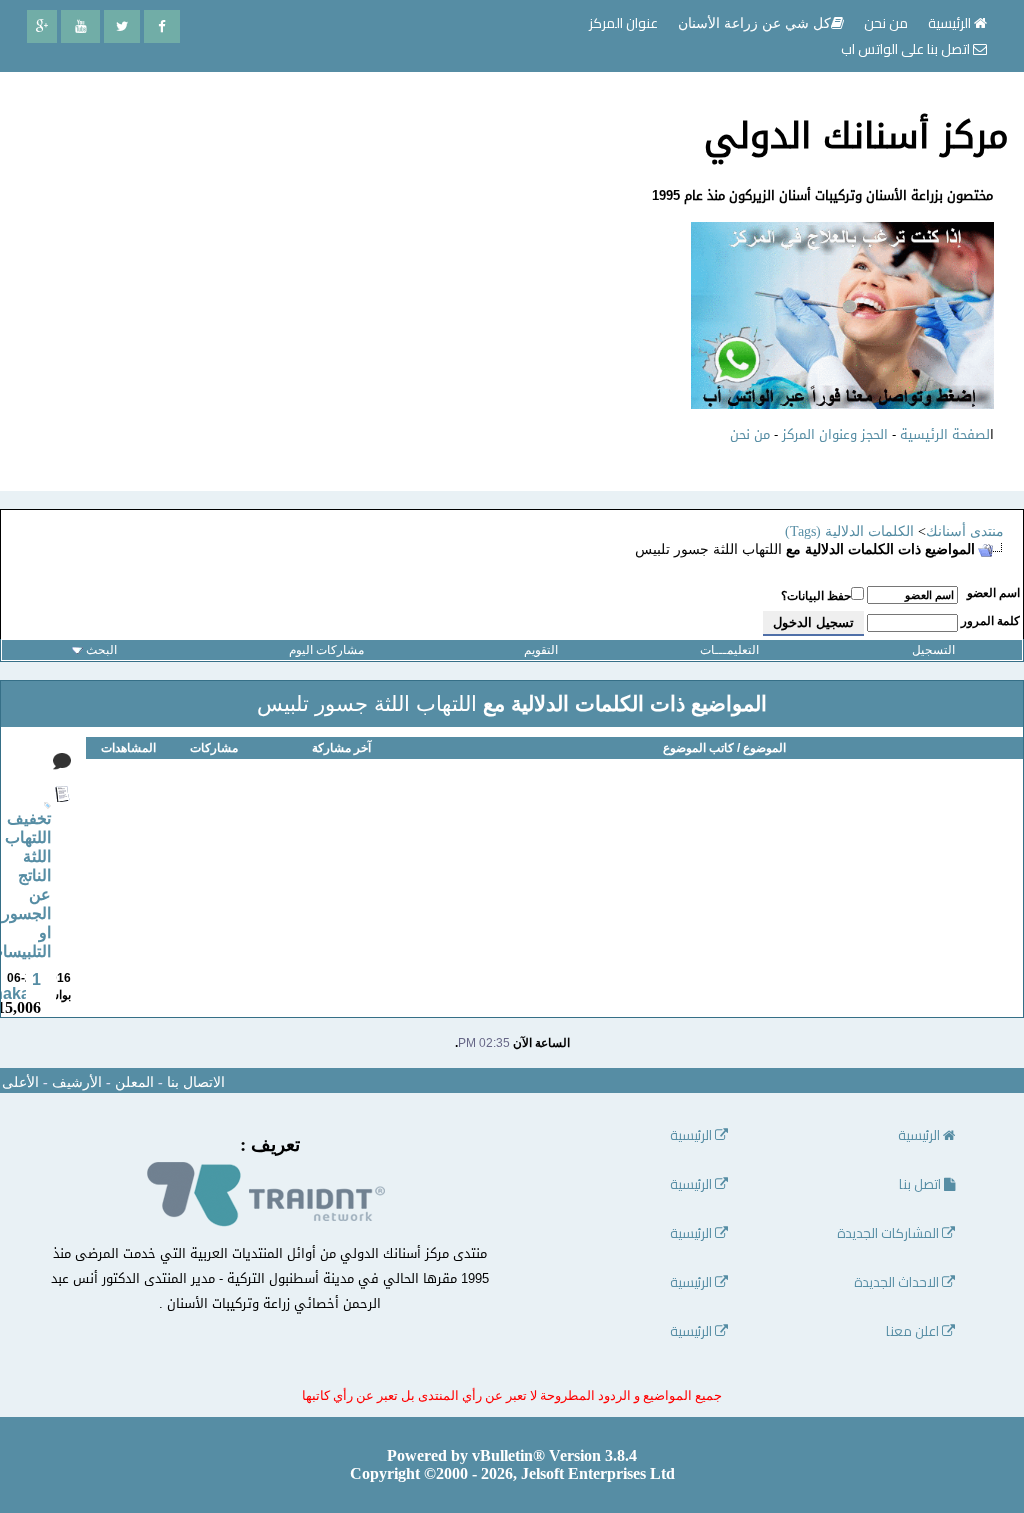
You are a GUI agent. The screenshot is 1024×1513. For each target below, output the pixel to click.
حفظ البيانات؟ (816, 596)
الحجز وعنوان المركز (835, 434)
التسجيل (933, 650)
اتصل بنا (921, 1184)
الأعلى (20, 1082)
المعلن (134, 1082)
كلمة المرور (990, 621)
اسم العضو (993, 593)
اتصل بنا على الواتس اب (907, 49)
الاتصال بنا (196, 1082)
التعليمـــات (729, 650)
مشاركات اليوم (326, 650)
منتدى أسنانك (965, 531)
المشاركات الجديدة (889, 1233)
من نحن (750, 434)
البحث (101, 650)
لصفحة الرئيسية (945, 434)
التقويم (541, 650)
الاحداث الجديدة (898, 1282)
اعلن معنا (914, 1331)
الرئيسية (951, 23)
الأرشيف (77, 1082)
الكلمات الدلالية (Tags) (849, 531)
